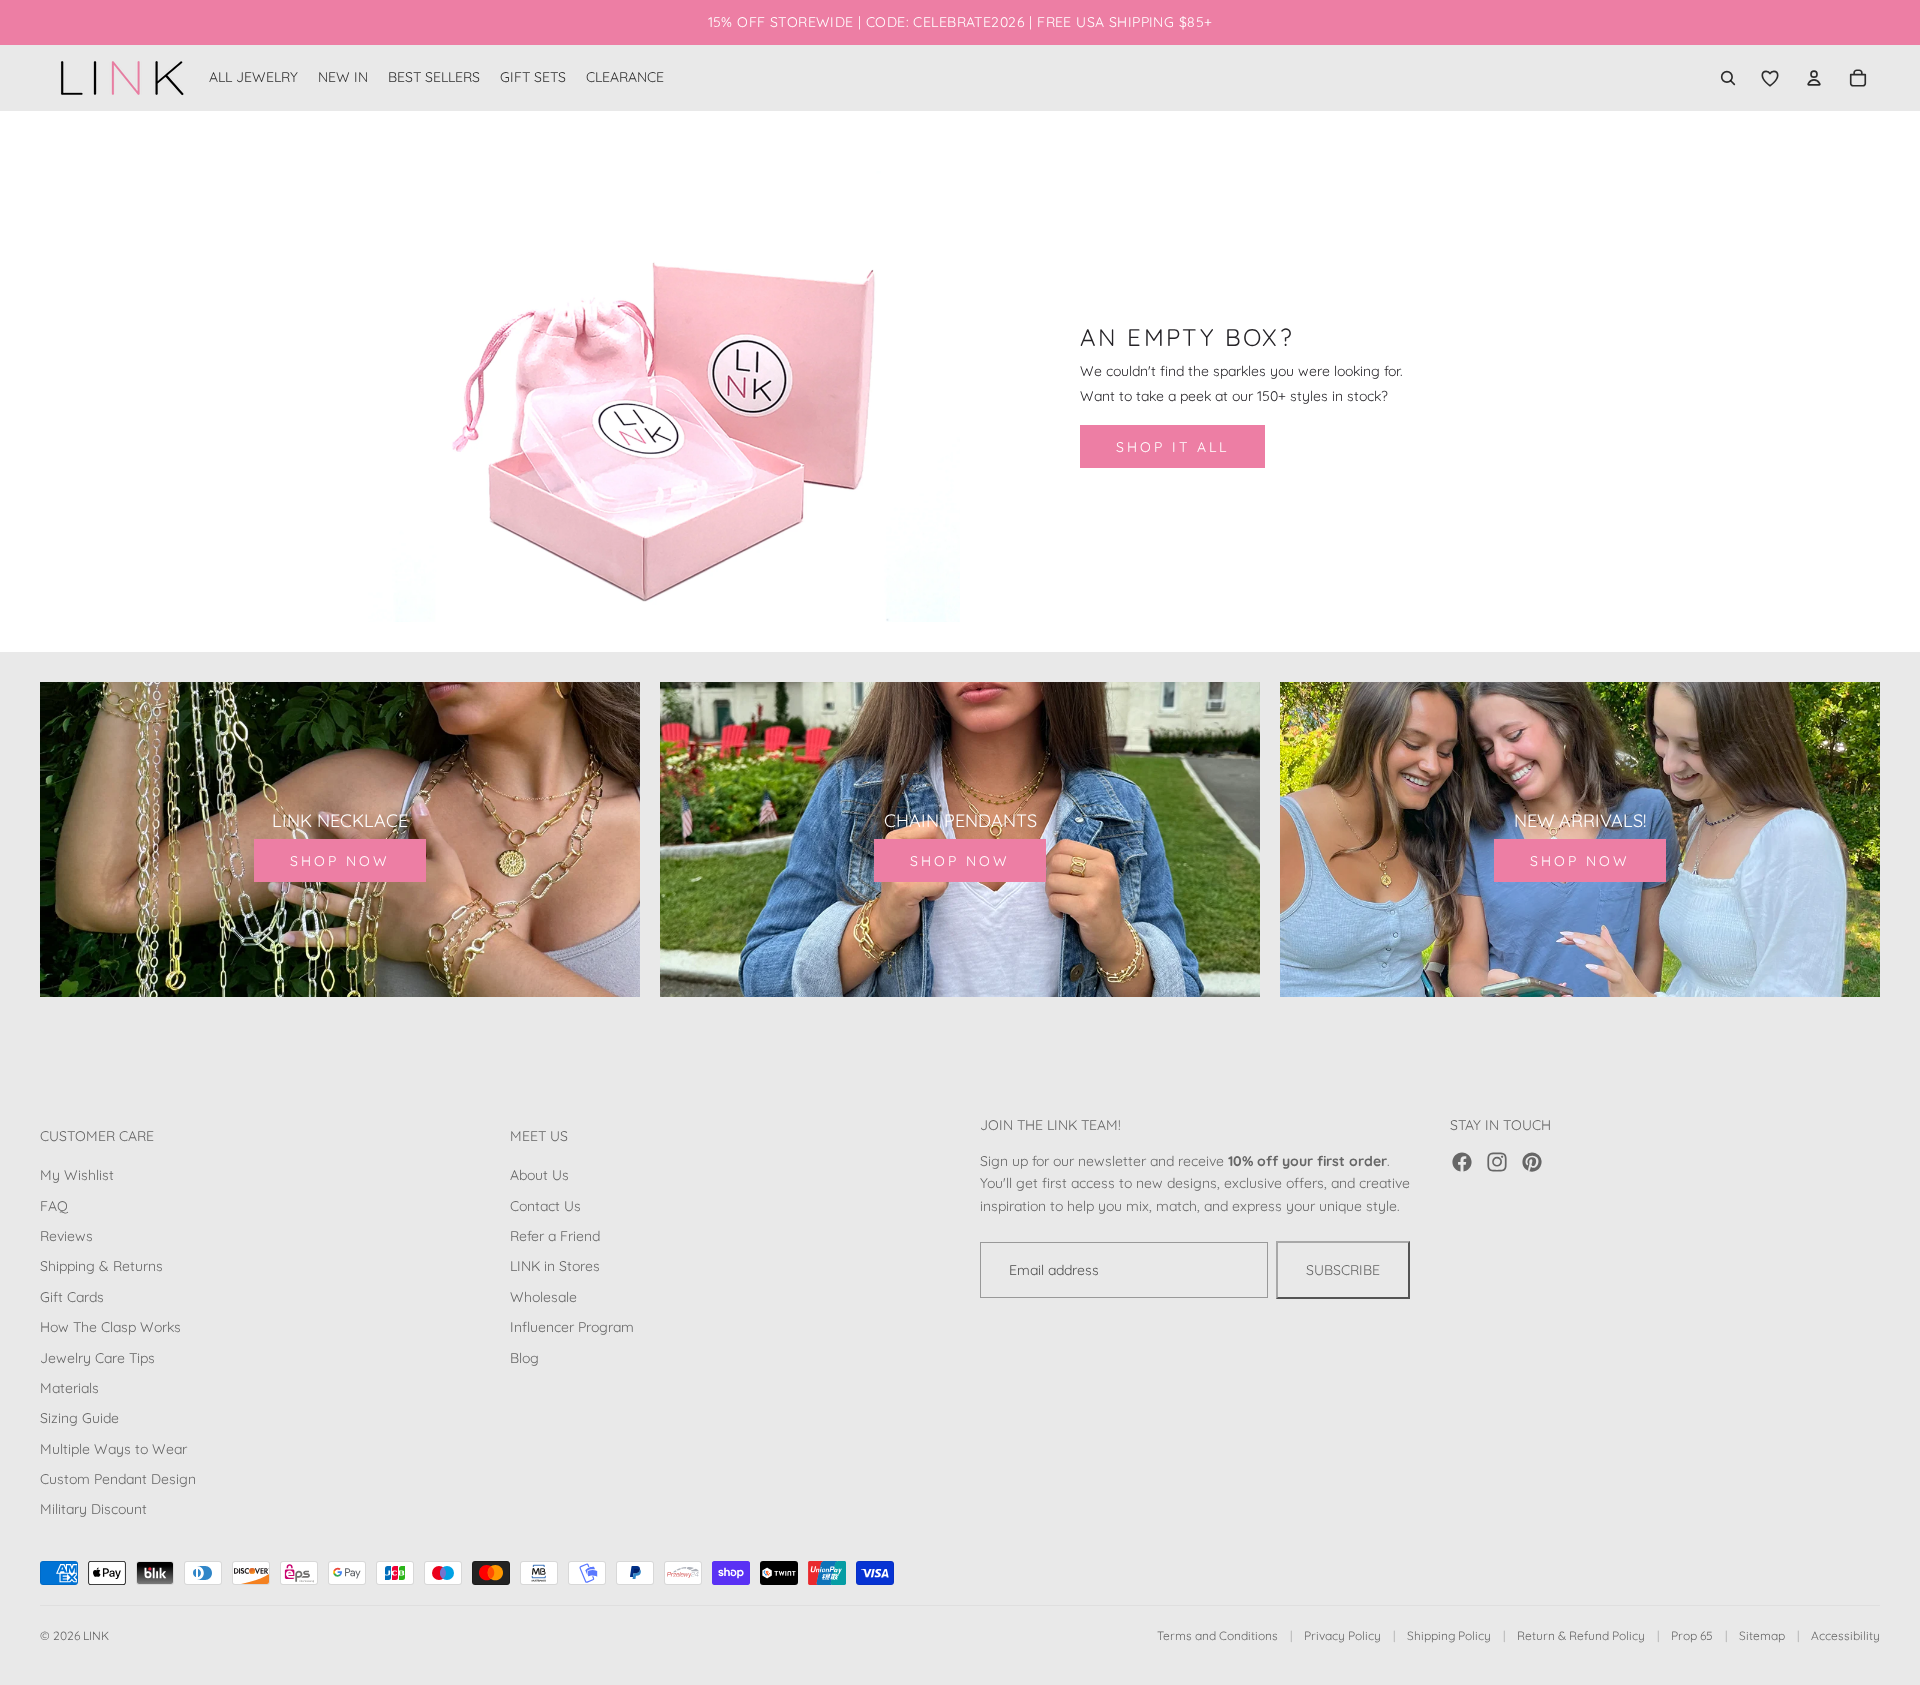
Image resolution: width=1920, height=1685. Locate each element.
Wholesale (543, 1297)
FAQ (54, 1206)
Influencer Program (572, 1327)
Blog (524, 1357)
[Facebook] (1462, 1162)
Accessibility (1845, 1635)
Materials (69, 1388)
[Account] (1814, 78)
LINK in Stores (555, 1266)
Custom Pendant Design (118, 1479)
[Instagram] (1497, 1162)
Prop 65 (1692, 1635)
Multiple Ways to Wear (113, 1449)
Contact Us (545, 1206)
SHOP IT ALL (1172, 447)
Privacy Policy (1342, 1635)
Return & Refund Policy (1581, 1635)
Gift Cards (72, 1297)
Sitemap (1762, 1635)
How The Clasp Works (110, 1327)
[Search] (1728, 78)
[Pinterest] (1532, 1162)
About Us (539, 1175)
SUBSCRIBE (1343, 1270)
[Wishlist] (1770, 78)
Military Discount (93, 1509)
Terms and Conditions (1217, 1635)
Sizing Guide (79, 1418)
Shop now (340, 861)
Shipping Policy (1449, 1635)
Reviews (66, 1236)
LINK (96, 1635)
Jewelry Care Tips (97, 1357)
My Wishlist (77, 1175)
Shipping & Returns (101, 1266)
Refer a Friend (555, 1236)
